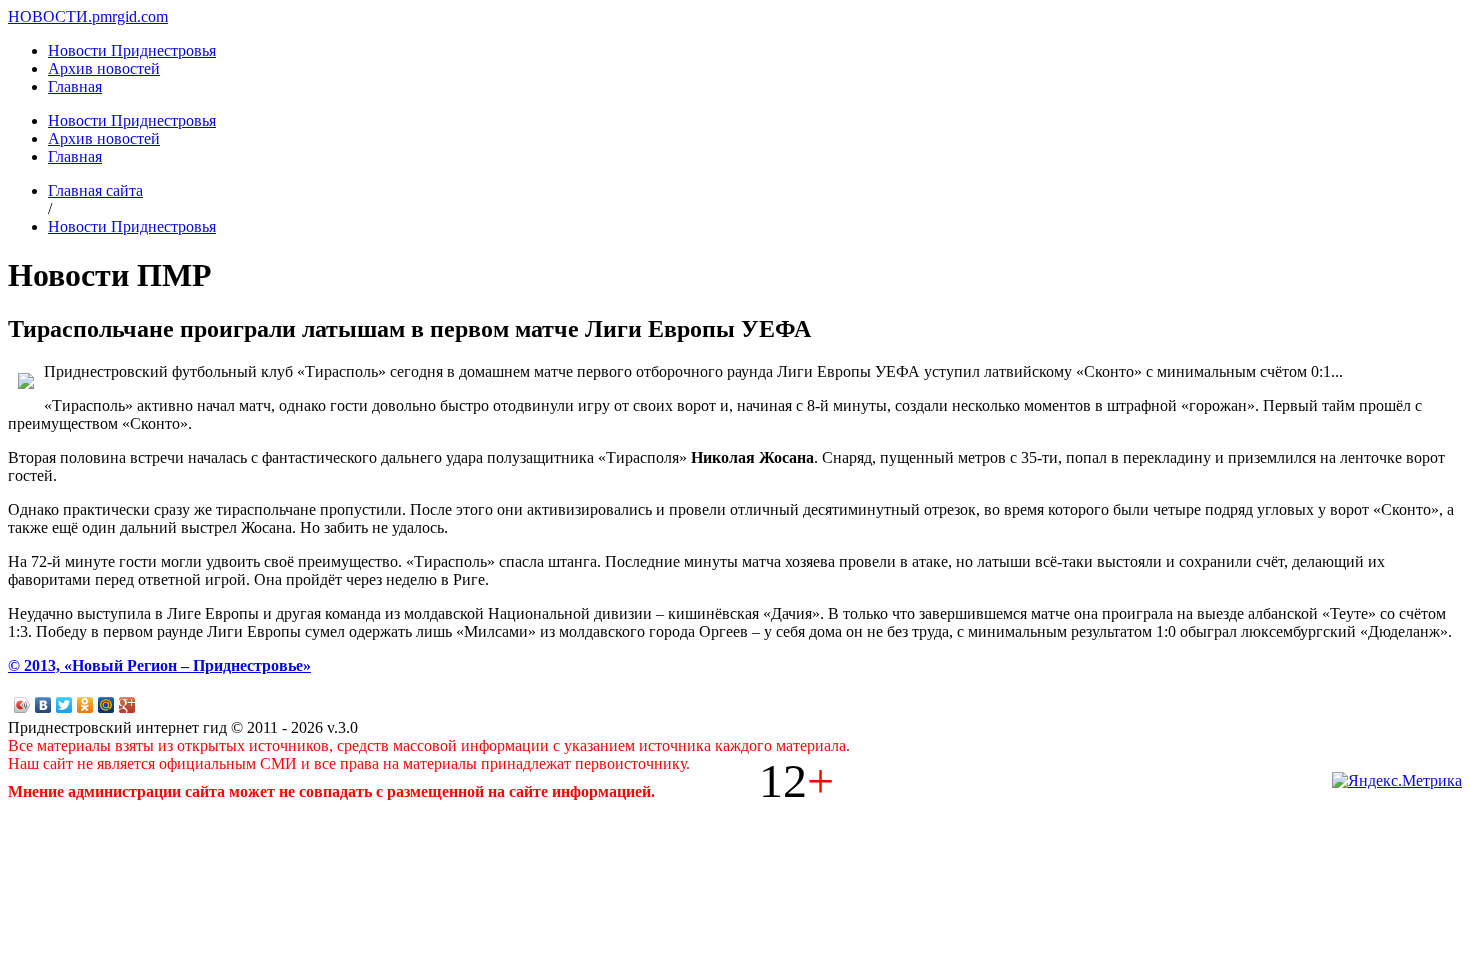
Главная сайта (95, 190)
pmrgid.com (130, 16)
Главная (75, 86)
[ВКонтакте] (43, 705)
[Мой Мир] (106, 705)
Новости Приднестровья (132, 50)
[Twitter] (64, 705)
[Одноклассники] (85, 705)
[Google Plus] (127, 705)
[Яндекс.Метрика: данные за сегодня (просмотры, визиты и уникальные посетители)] (1397, 781)
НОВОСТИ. (50, 16)
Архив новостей (104, 68)
